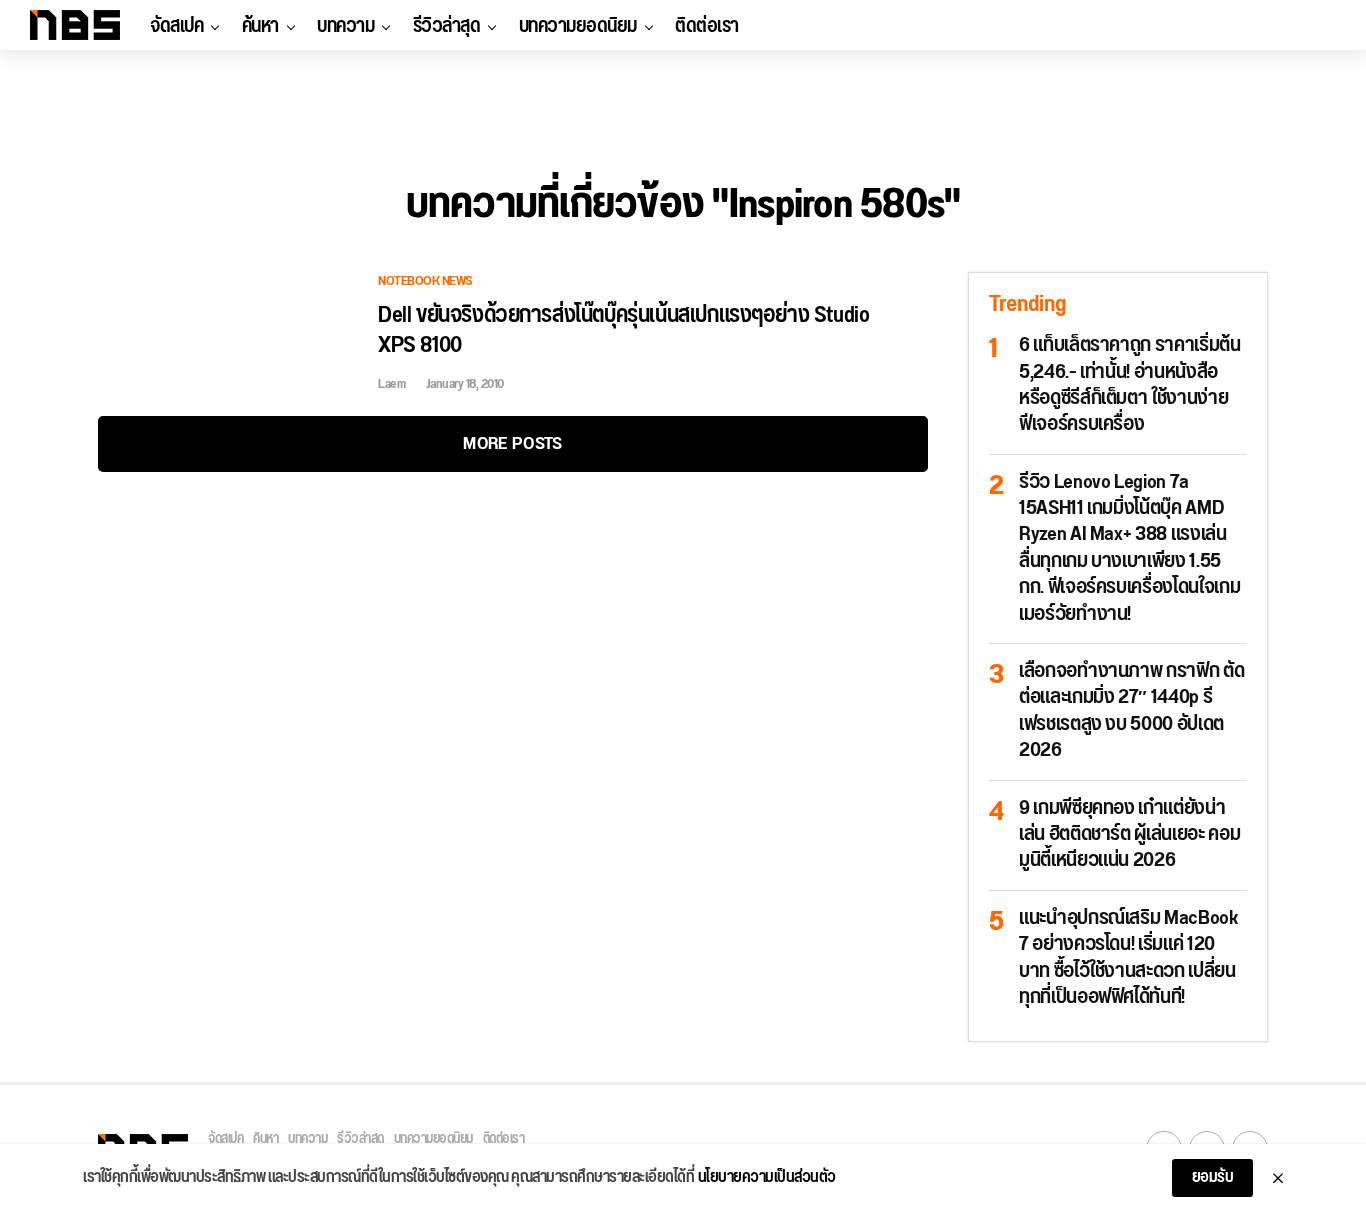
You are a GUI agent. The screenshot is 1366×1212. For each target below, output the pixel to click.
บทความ (345, 26)
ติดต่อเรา (707, 26)
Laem (391, 384)
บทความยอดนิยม (578, 26)
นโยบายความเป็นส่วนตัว (767, 1178)
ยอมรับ (1213, 1177)
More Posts (512, 443)
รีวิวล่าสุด (447, 26)
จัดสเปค (176, 26)
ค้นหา (260, 26)
